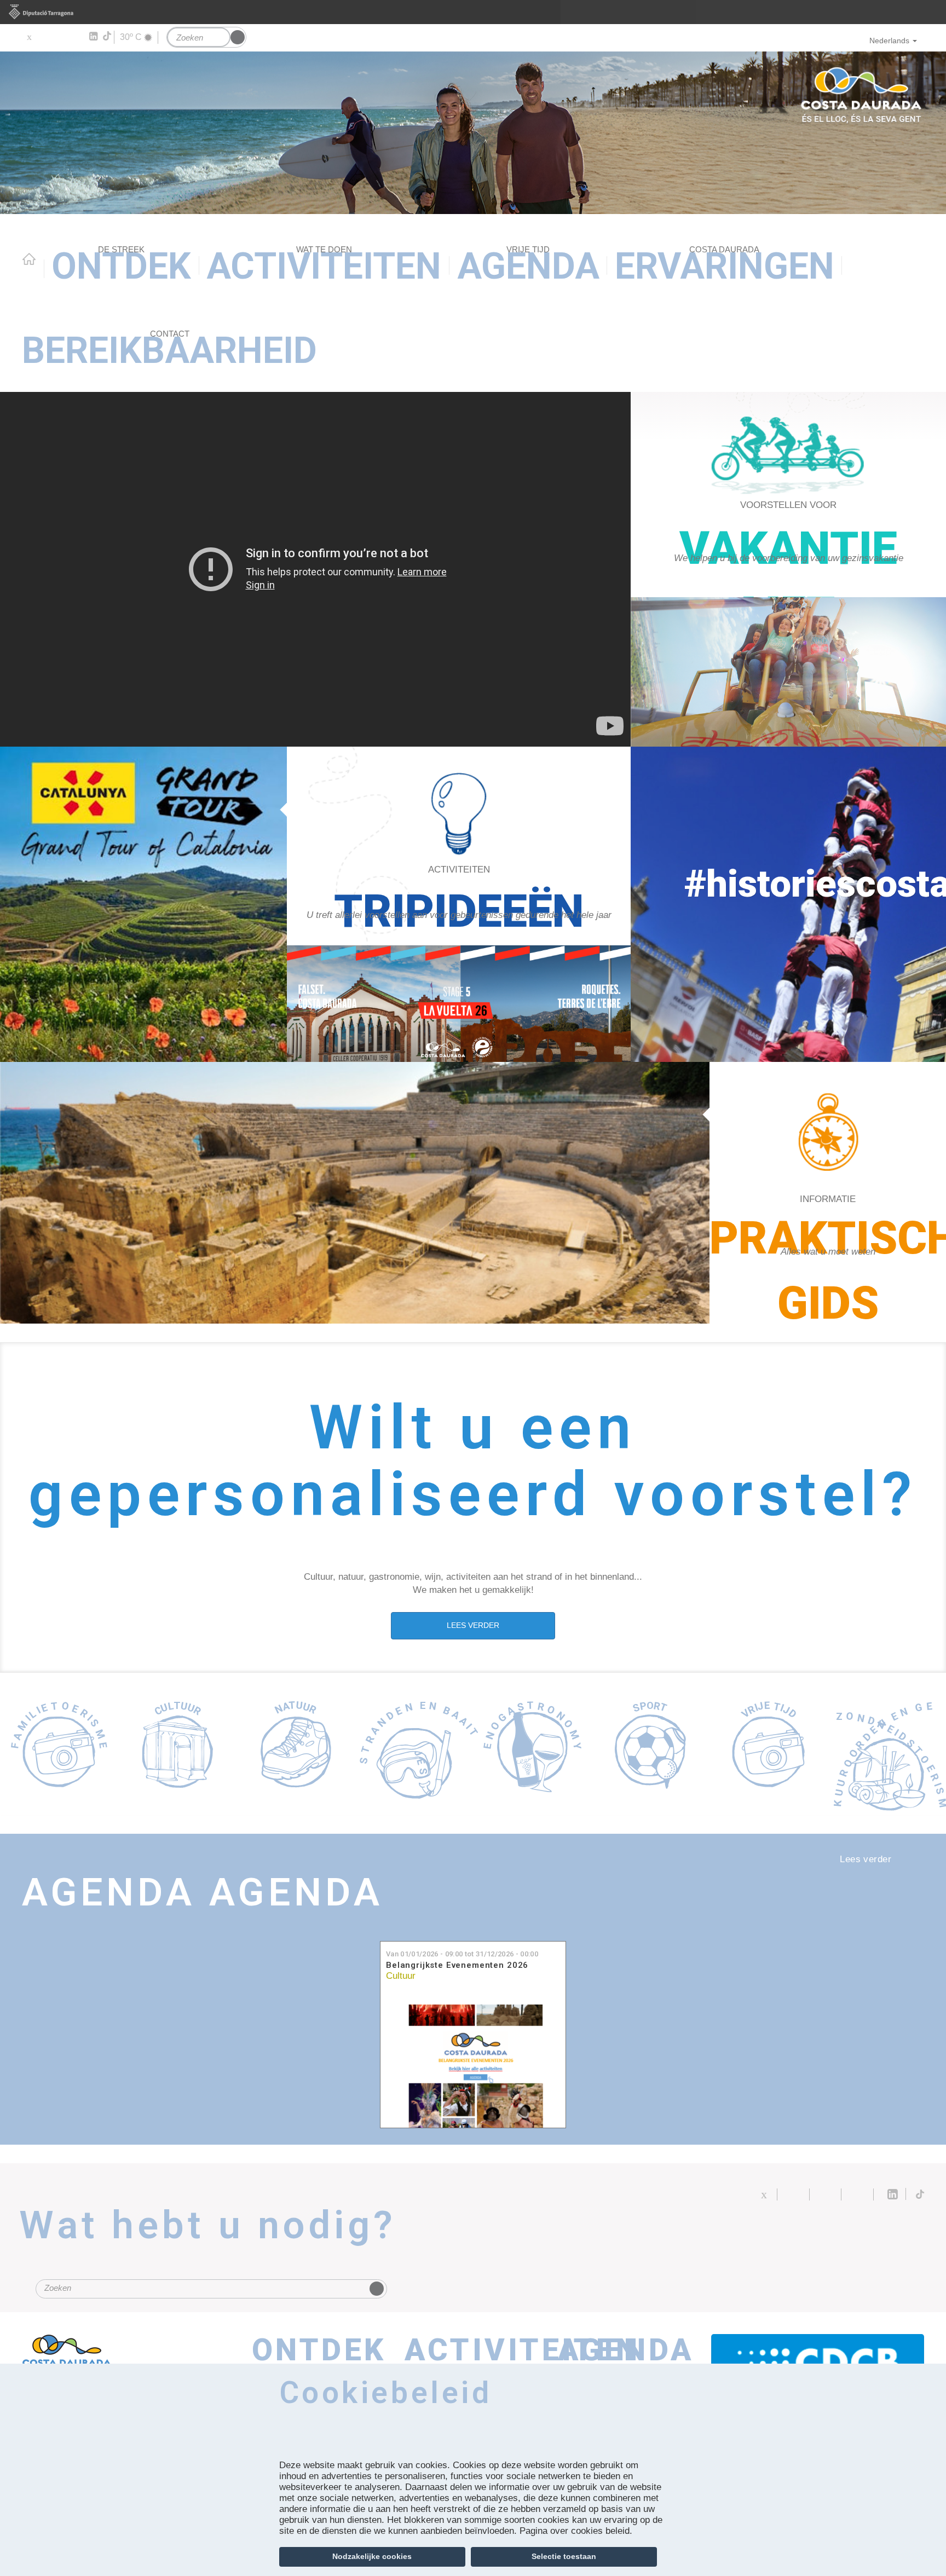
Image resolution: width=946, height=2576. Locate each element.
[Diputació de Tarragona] (473, 12)
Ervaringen (725, 266)
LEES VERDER (473, 1625)
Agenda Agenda (203, 1892)
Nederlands (889, 41)
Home (29, 259)
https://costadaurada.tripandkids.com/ (788, 569)
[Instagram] (77, 37)
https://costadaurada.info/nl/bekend (828, 1193)
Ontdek (121, 266)
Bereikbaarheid (169, 350)
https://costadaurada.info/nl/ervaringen (459, 904)
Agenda (528, 266)
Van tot (462, 1954)
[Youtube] (60, 37)
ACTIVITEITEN (324, 266)
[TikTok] (108, 36)
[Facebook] (45, 37)
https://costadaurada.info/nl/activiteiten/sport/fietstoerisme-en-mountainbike (459, 1004)
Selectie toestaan (564, 2556)
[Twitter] (29, 37)
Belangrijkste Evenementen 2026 (457, 1965)
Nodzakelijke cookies (372, 2556)
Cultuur (401, 1976)
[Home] (473, 133)
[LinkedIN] (93, 37)
